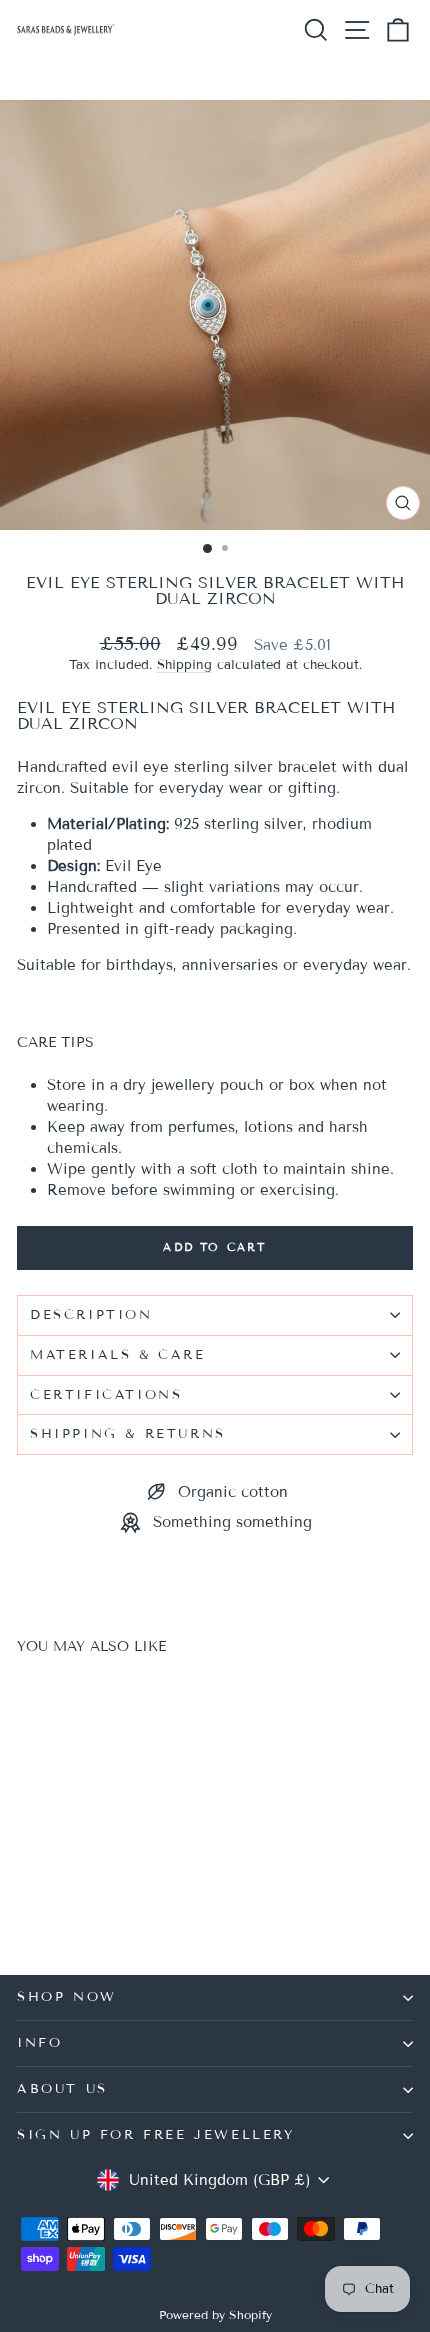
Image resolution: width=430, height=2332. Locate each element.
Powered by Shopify (215, 2314)
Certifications (106, 1395)
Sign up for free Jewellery (156, 2135)
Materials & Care (118, 1355)
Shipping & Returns (128, 1434)
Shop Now (67, 1997)
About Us (62, 2089)
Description (91, 1315)
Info (39, 2043)
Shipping (184, 665)
